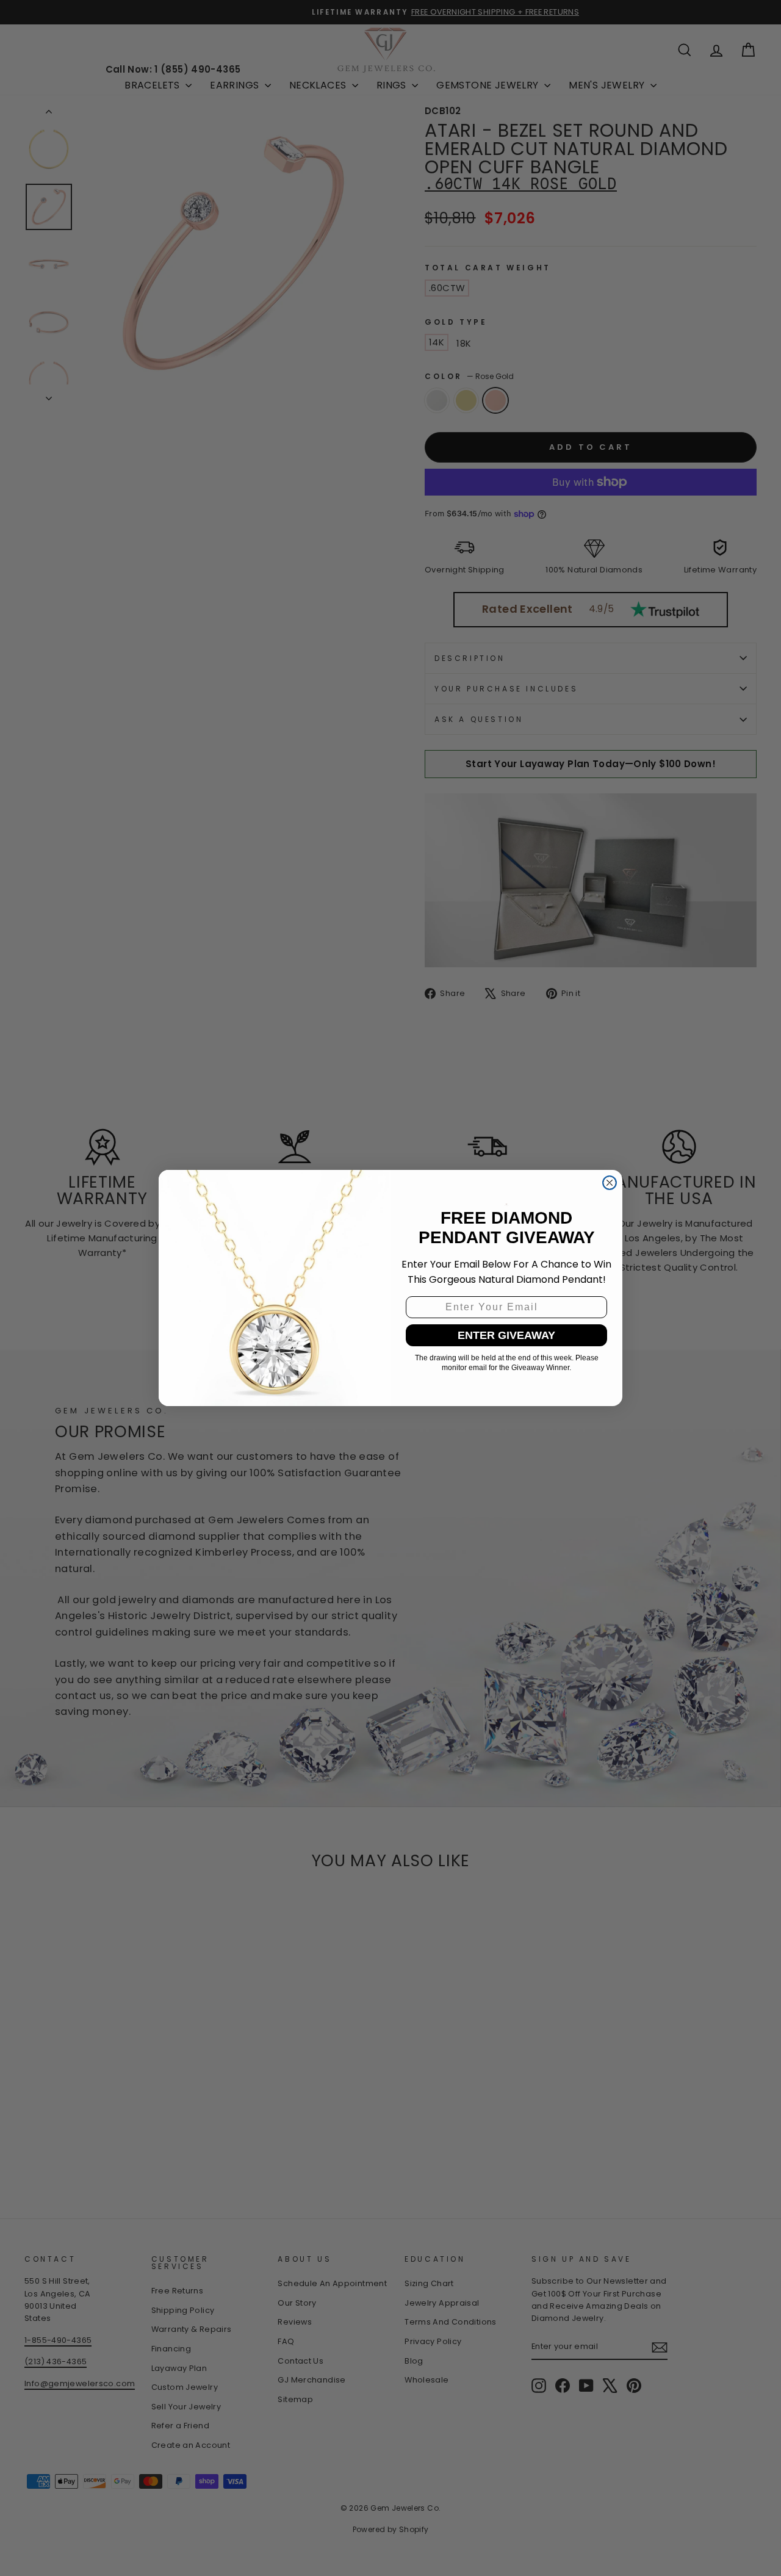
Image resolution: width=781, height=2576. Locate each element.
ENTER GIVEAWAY (506, 1335)
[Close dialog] (610, 1183)
